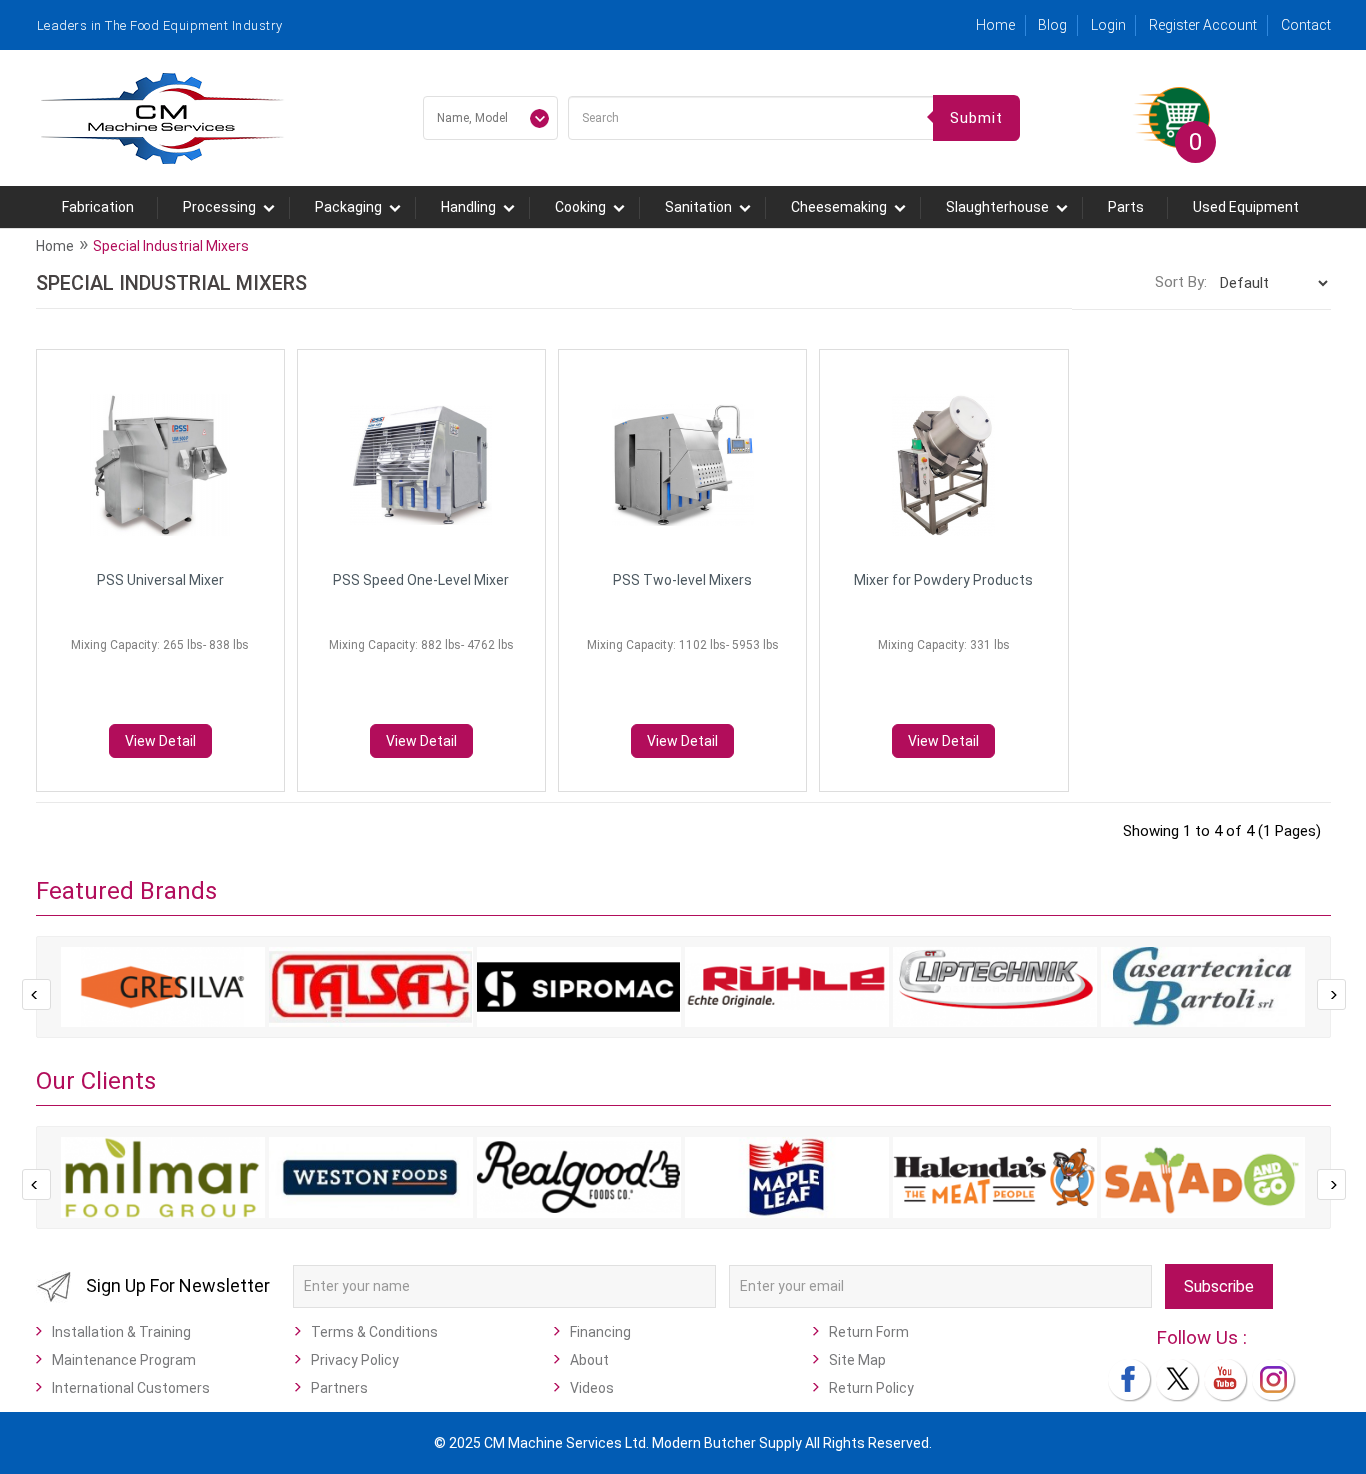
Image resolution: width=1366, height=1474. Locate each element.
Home (995, 25)
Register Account (1203, 25)
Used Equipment (1246, 207)
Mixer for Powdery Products (943, 580)
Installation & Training (121, 1332)
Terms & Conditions (374, 1332)
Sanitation (698, 207)
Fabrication (98, 207)
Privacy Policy (355, 1360)
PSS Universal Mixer (160, 580)
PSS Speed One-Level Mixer (421, 580)
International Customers (131, 1388)
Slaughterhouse (997, 207)
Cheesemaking (839, 207)
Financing (600, 1332)
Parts (1126, 207)
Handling (468, 207)
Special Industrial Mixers (171, 246)
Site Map (857, 1360)
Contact (1306, 25)
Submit (976, 118)
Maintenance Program (124, 1360)
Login (1108, 25)
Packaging (348, 207)
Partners (339, 1388)
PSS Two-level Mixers (682, 580)
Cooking (580, 207)
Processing (219, 207)
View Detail (160, 741)
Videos (592, 1388)
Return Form (869, 1332)
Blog (1052, 25)
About (589, 1360)
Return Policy (871, 1388)
